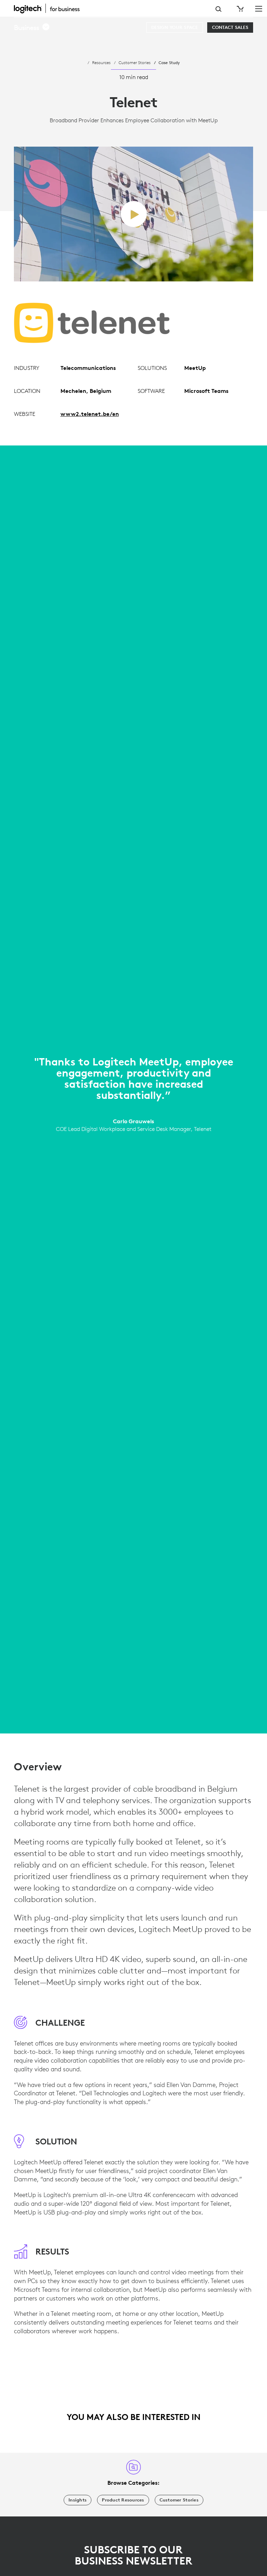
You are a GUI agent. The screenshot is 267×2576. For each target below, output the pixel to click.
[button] (32, 28)
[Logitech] (50, 8)
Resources (101, 62)
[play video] (134, 214)
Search (219, 9)
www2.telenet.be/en (90, 414)
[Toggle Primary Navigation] (259, 8)
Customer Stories (135, 62)
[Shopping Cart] (240, 9)
